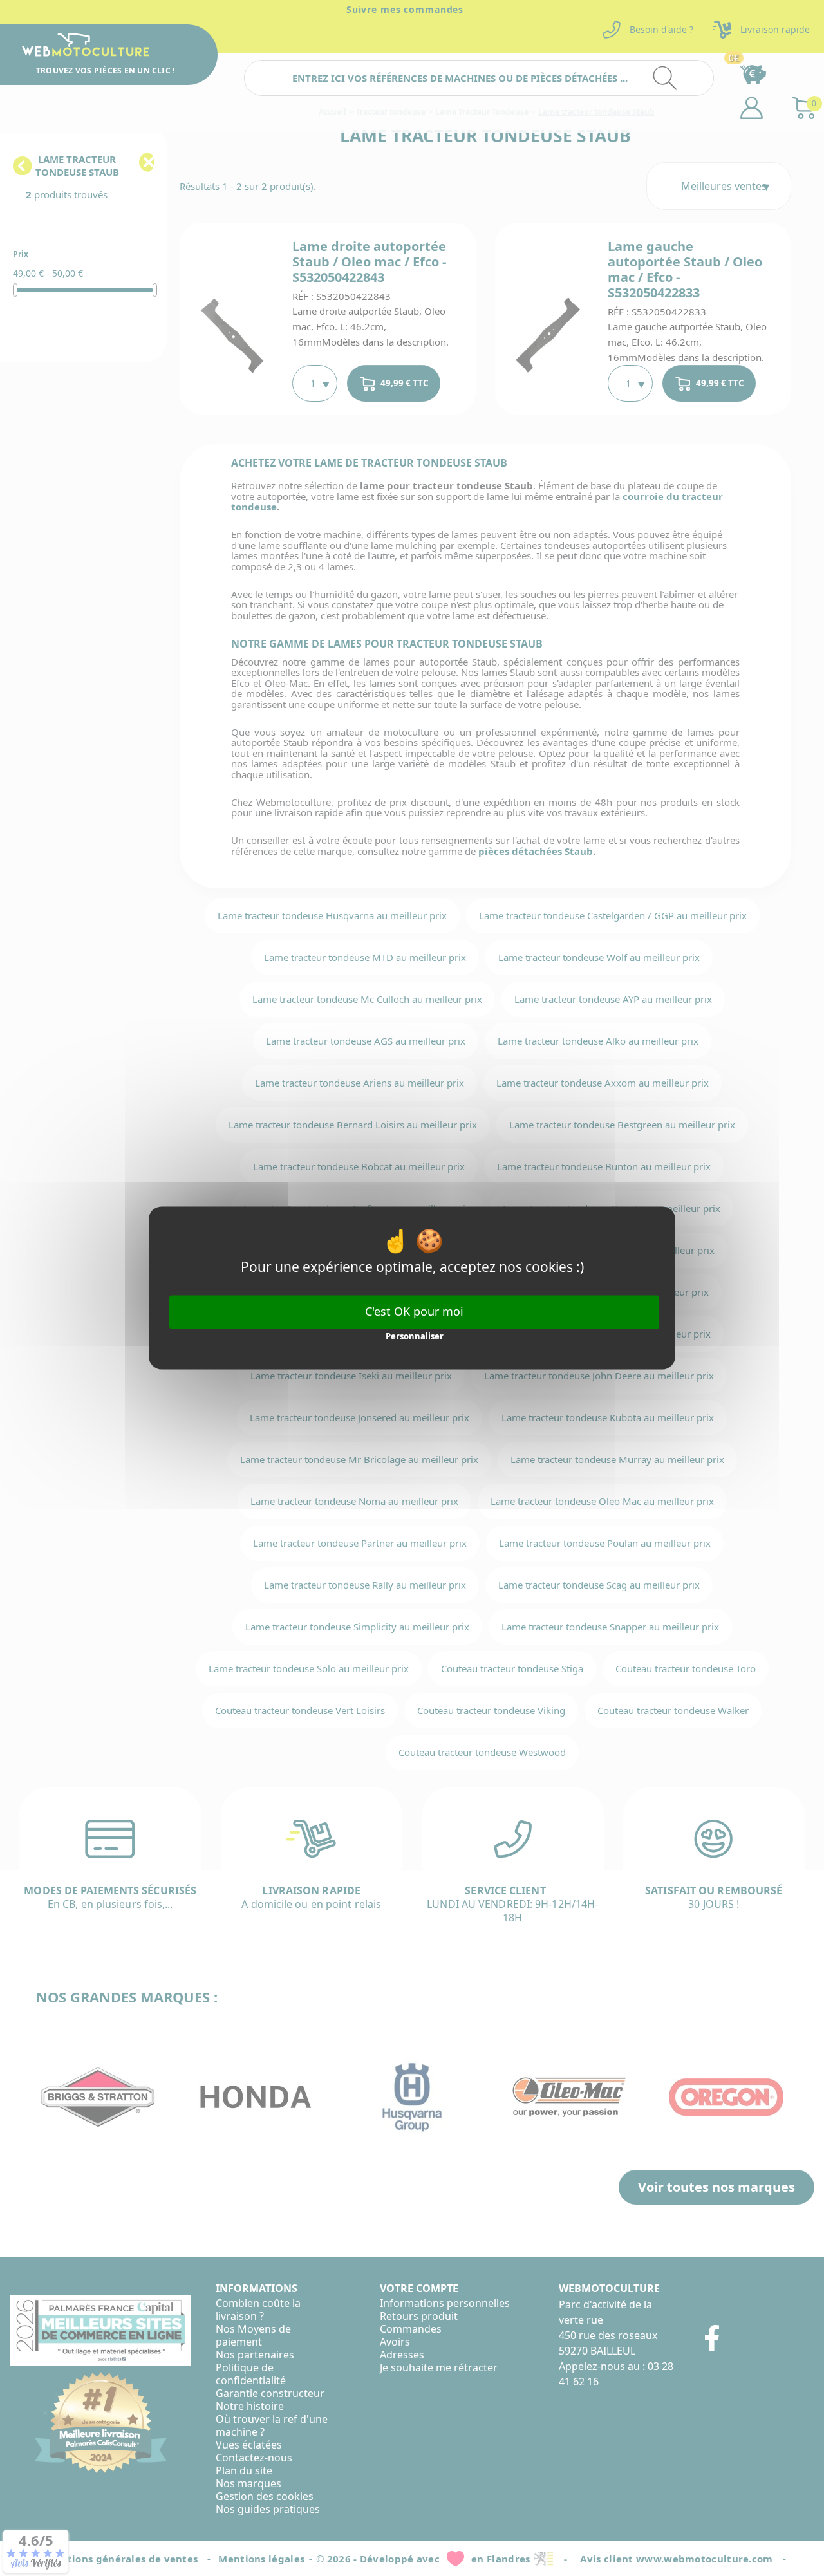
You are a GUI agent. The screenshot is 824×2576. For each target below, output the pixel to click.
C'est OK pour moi (414, 1311)
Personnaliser (415, 1336)
